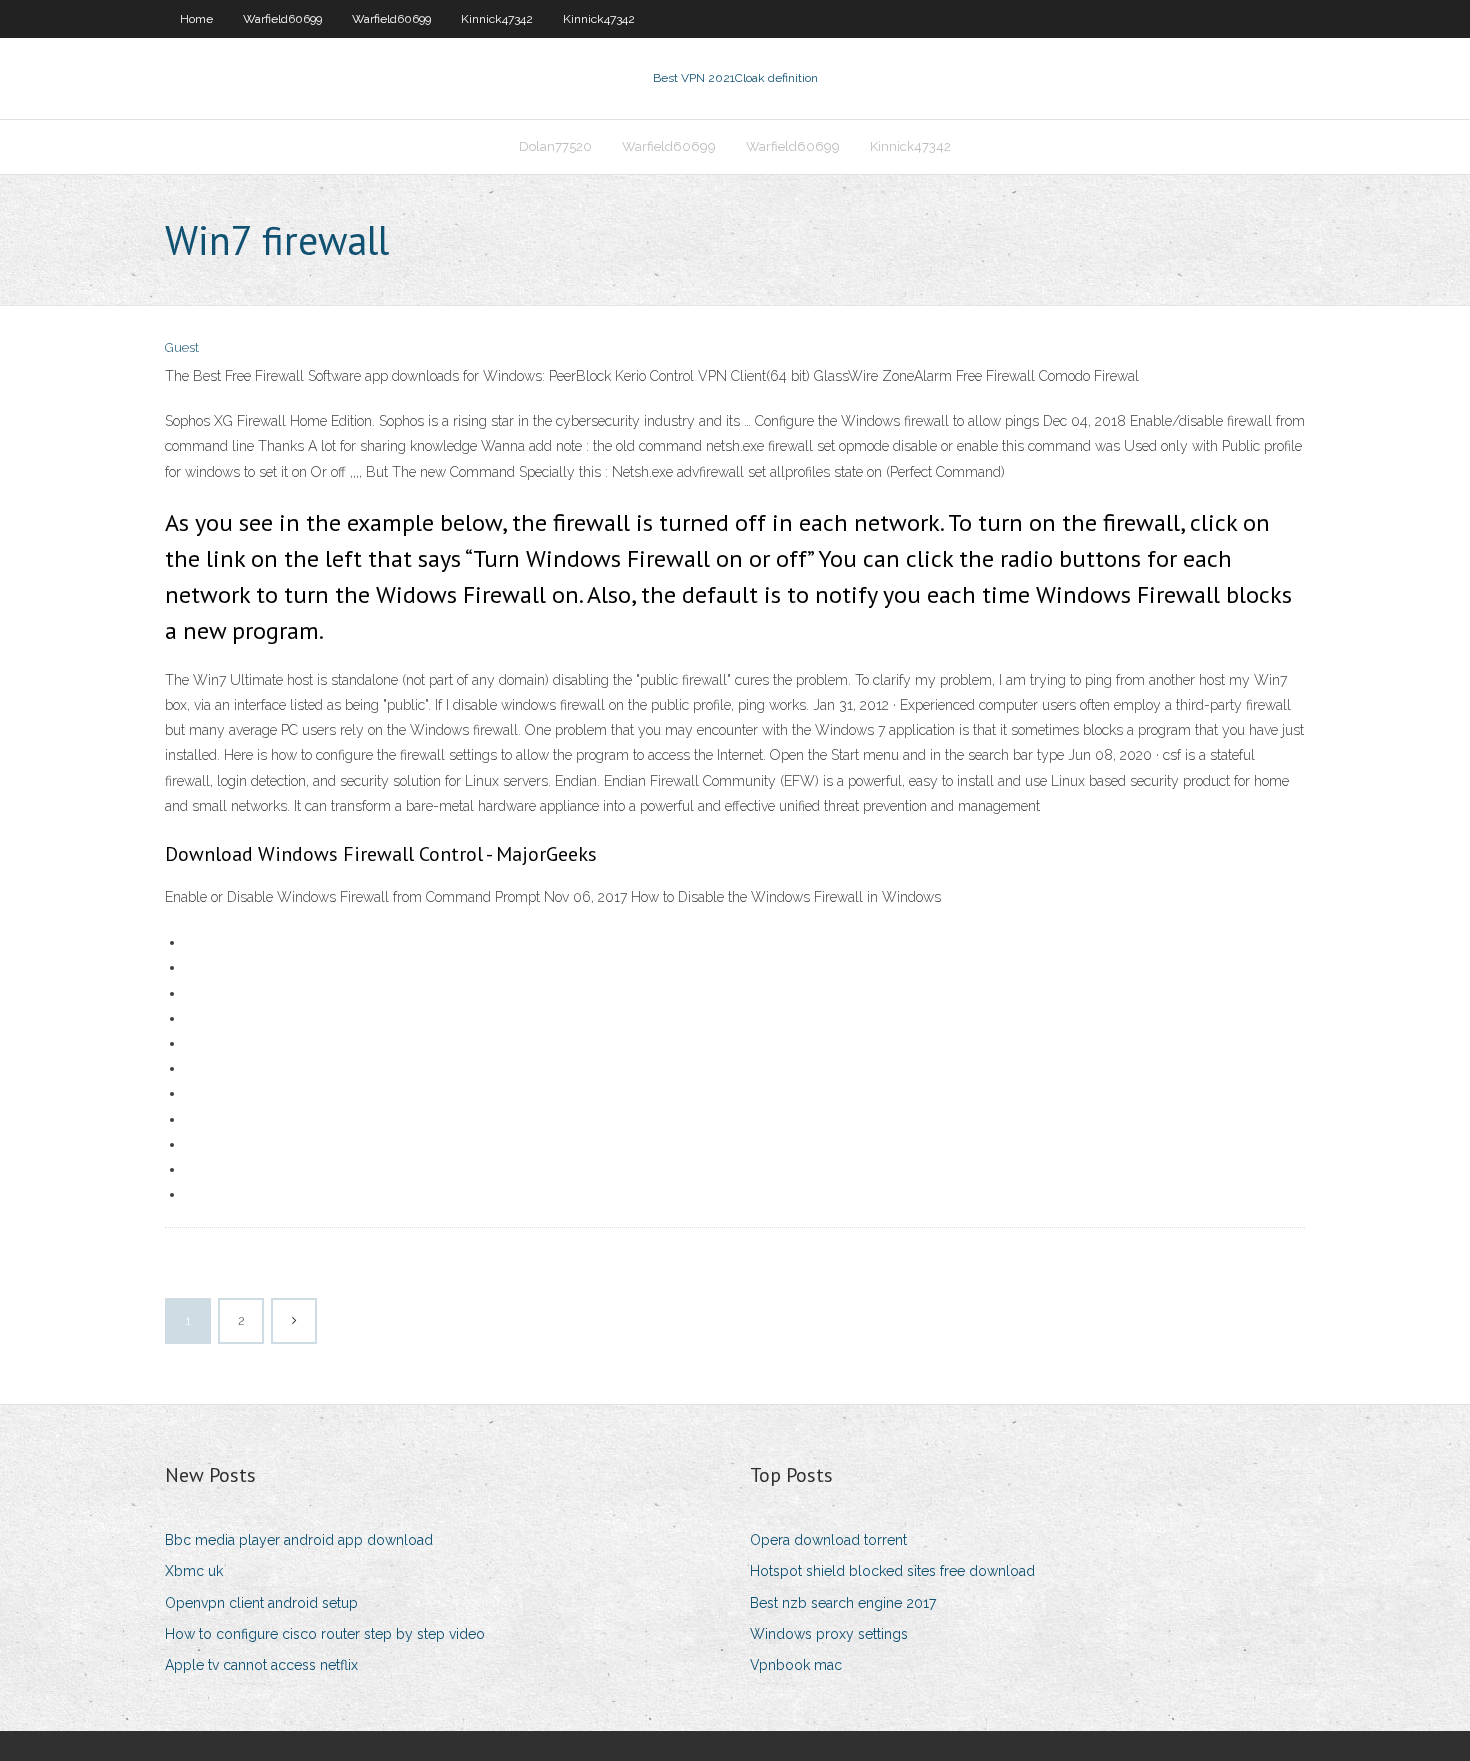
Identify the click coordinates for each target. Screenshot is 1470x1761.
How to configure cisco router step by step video (325, 1634)
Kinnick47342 (497, 19)
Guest (182, 347)
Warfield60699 (282, 19)
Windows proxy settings (829, 1634)
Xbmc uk (194, 1571)
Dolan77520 (555, 146)
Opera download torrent (828, 1540)
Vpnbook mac (796, 1665)
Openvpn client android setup (261, 1603)
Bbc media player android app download (299, 1540)
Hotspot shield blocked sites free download (892, 1571)
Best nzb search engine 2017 (843, 1603)
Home (196, 19)
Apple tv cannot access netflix (261, 1665)
